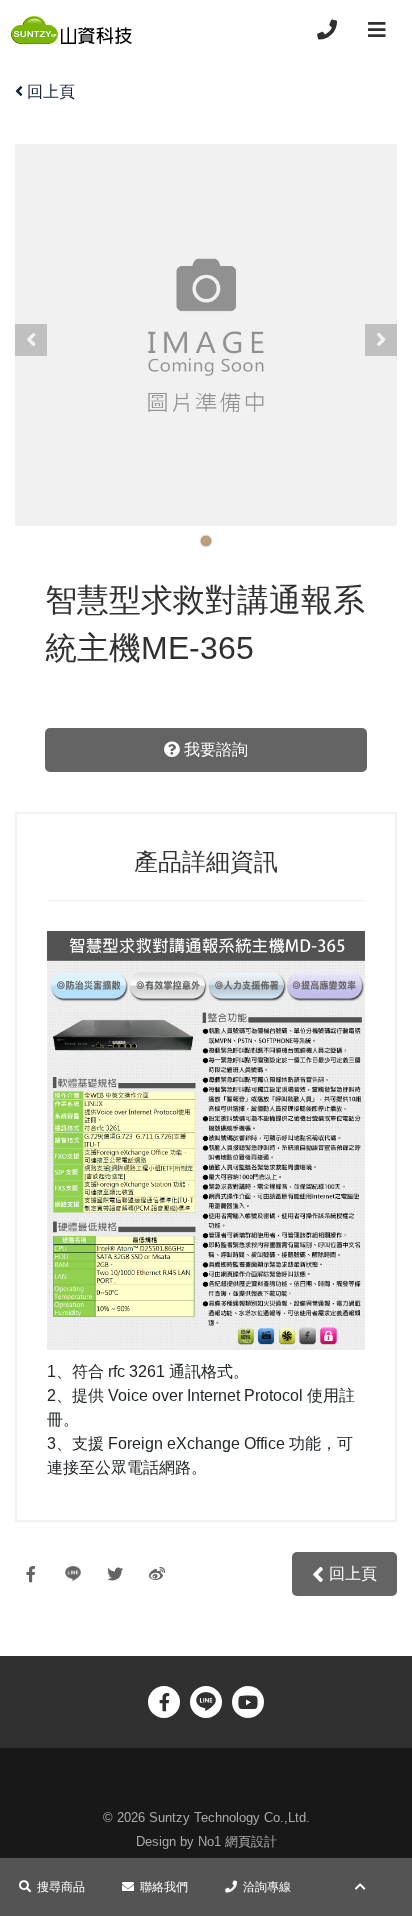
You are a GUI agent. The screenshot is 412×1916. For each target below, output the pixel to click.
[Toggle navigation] (377, 30)
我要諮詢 (214, 749)
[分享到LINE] (78, 1574)
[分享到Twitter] (120, 1574)
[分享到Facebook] (36, 1574)
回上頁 (51, 91)
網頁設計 (251, 1841)
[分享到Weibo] (162, 1574)
